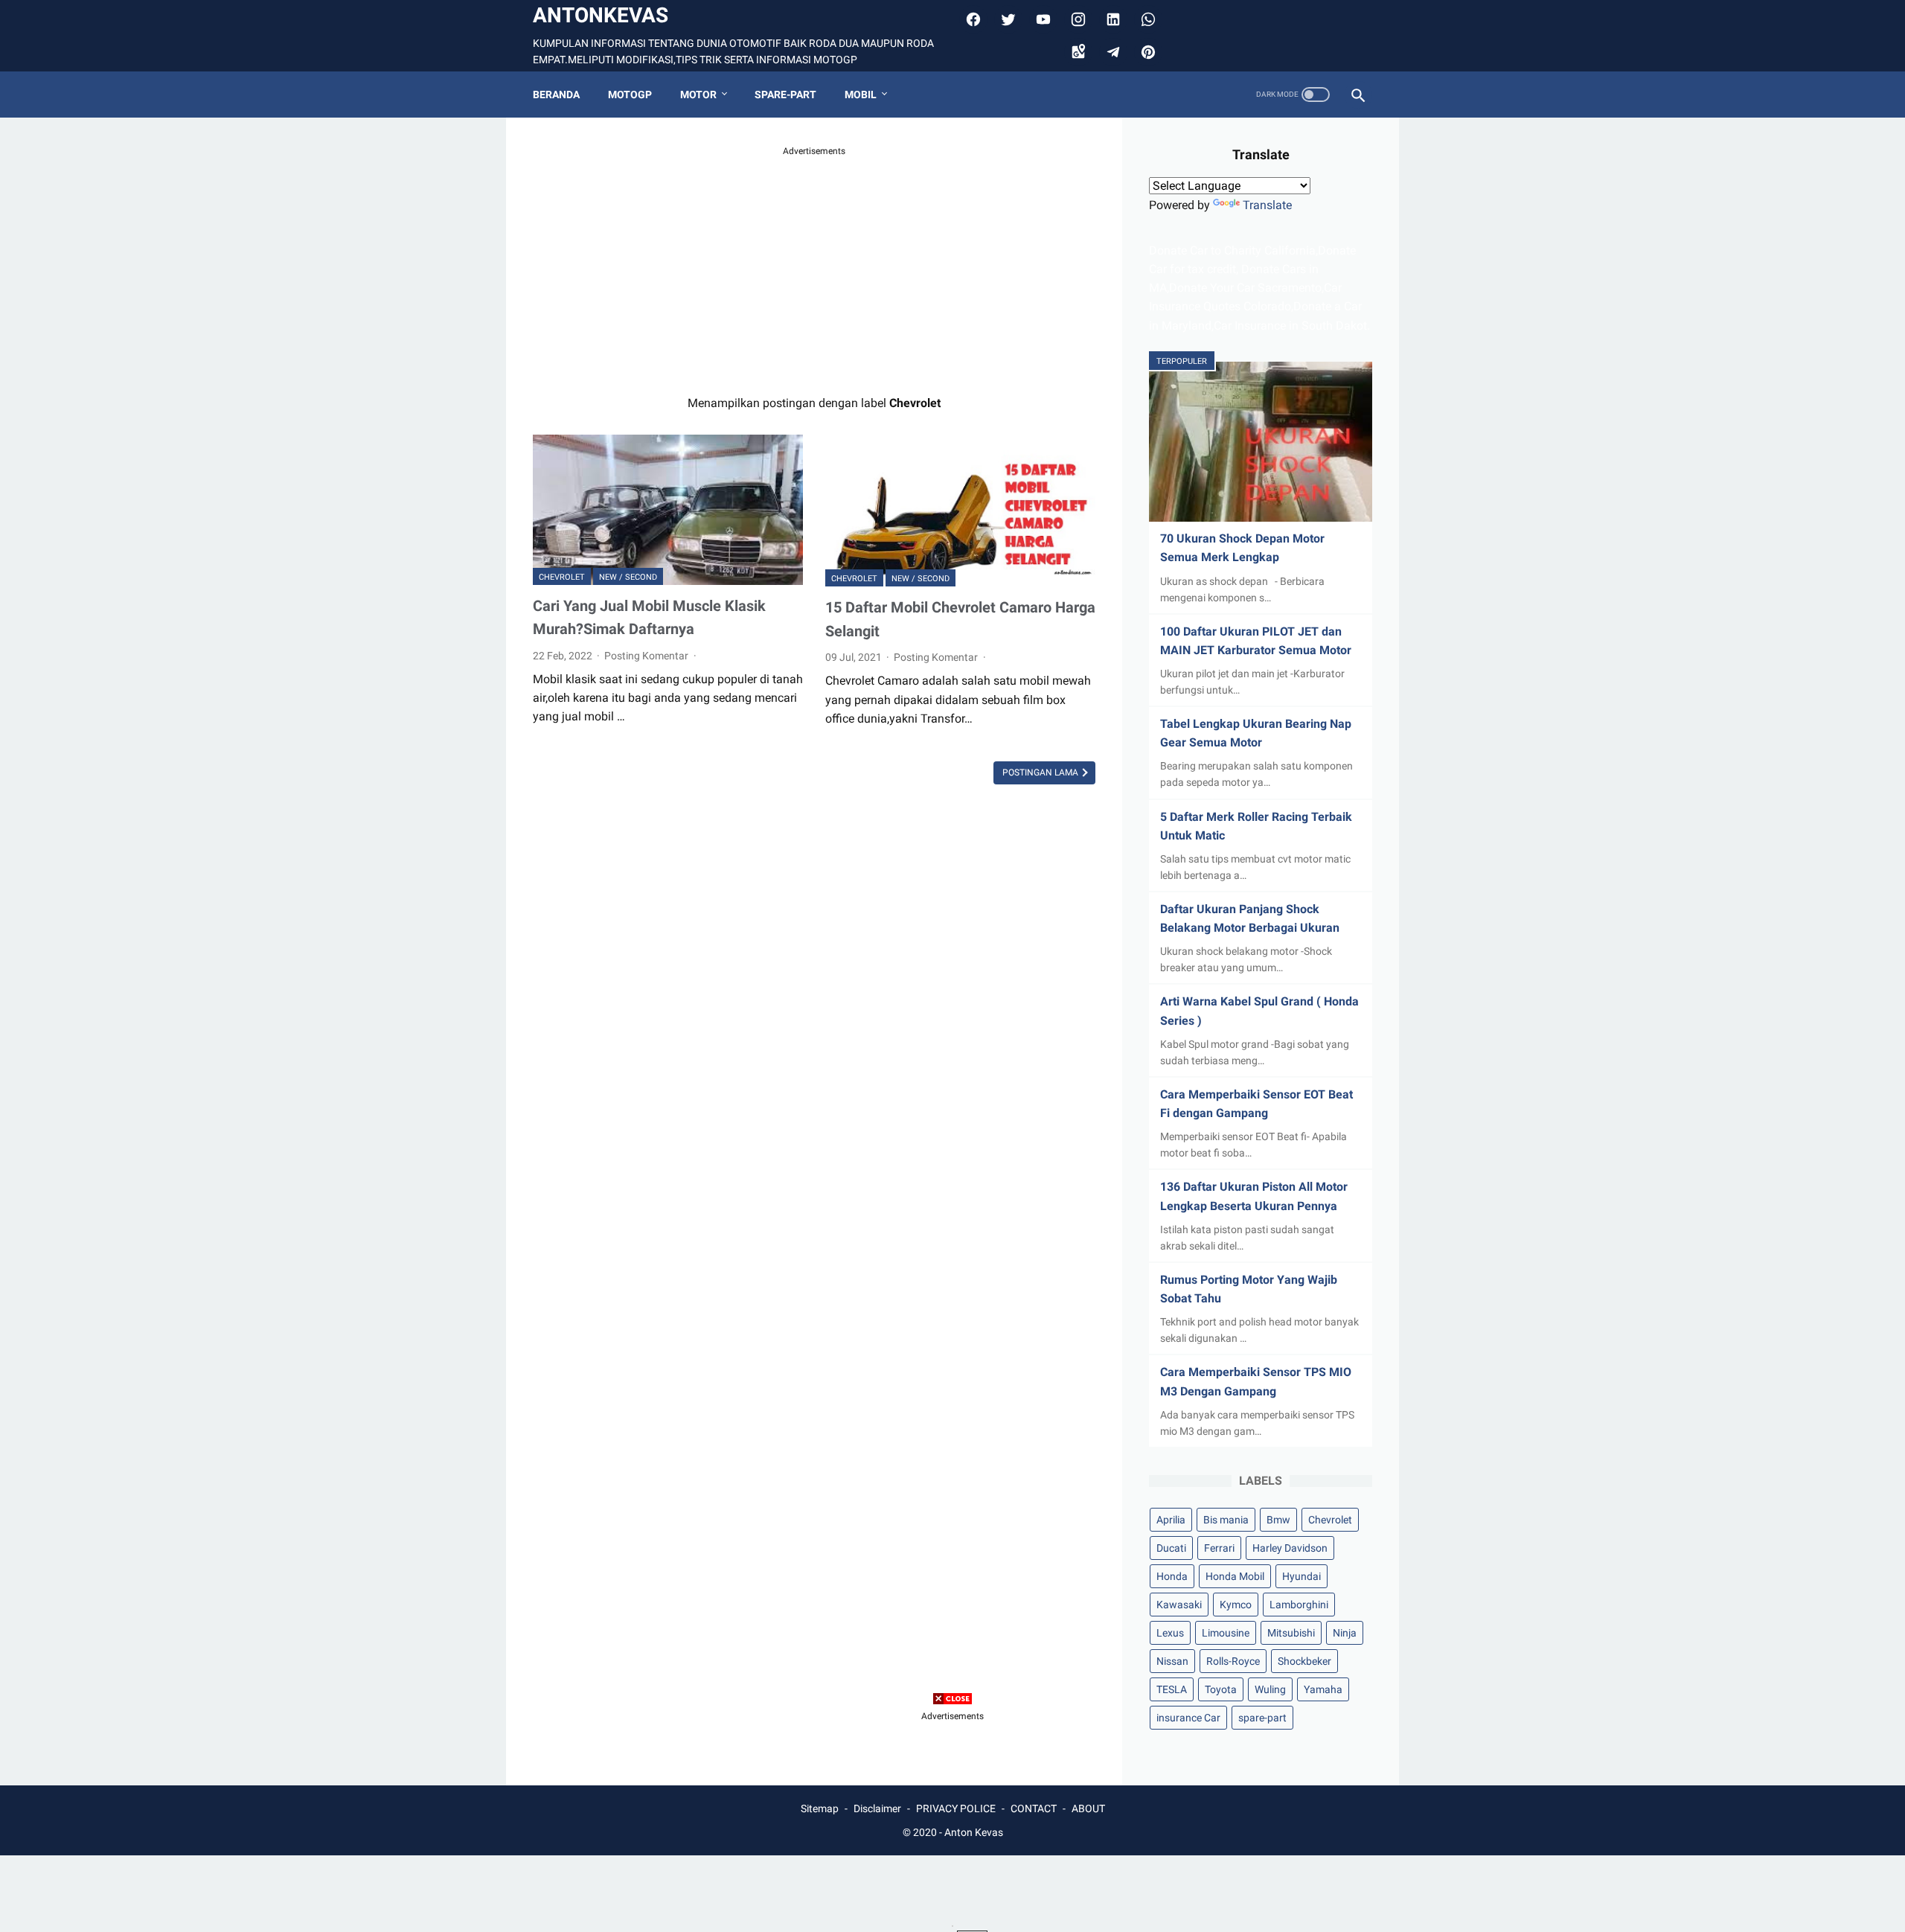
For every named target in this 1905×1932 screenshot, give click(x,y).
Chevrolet (562, 577)
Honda (1172, 1576)
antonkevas (601, 15)
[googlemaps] (1076, 52)
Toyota (1221, 1689)
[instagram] (1076, 19)
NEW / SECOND (628, 577)
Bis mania (1226, 1520)
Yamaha (1323, 1689)
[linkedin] (1111, 19)
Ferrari (1219, 1548)
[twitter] (1006, 19)
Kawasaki (1179, 1605)
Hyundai (1302, 1576)
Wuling (1270, 1689)
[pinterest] (1146, 52)
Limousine (1226, 1633)
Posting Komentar (647, 656)
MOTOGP (630, 95)
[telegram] (1111, 52)
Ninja (1345, 1633)
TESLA (1172, 1689)
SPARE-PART (785, 95)
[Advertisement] (814, 263)
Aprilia (1171, 1520)
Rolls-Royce (1233, 1661)
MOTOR (698, 95)
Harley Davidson (1290, 1548)
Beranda (556, 95)
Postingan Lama (1041, 773)
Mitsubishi (1291, 1633)
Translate (1267, 205)
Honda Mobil (1235, 1576)
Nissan (1172, 1661)
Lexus (1170, 1633)
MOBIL (861, 95)
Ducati (1171, 1548)
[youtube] (1041, 19)
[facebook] (971, 19)
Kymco (1236, 1605)
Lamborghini (1299, 1605)
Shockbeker (1304, 1661)
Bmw (1278, 1520)
